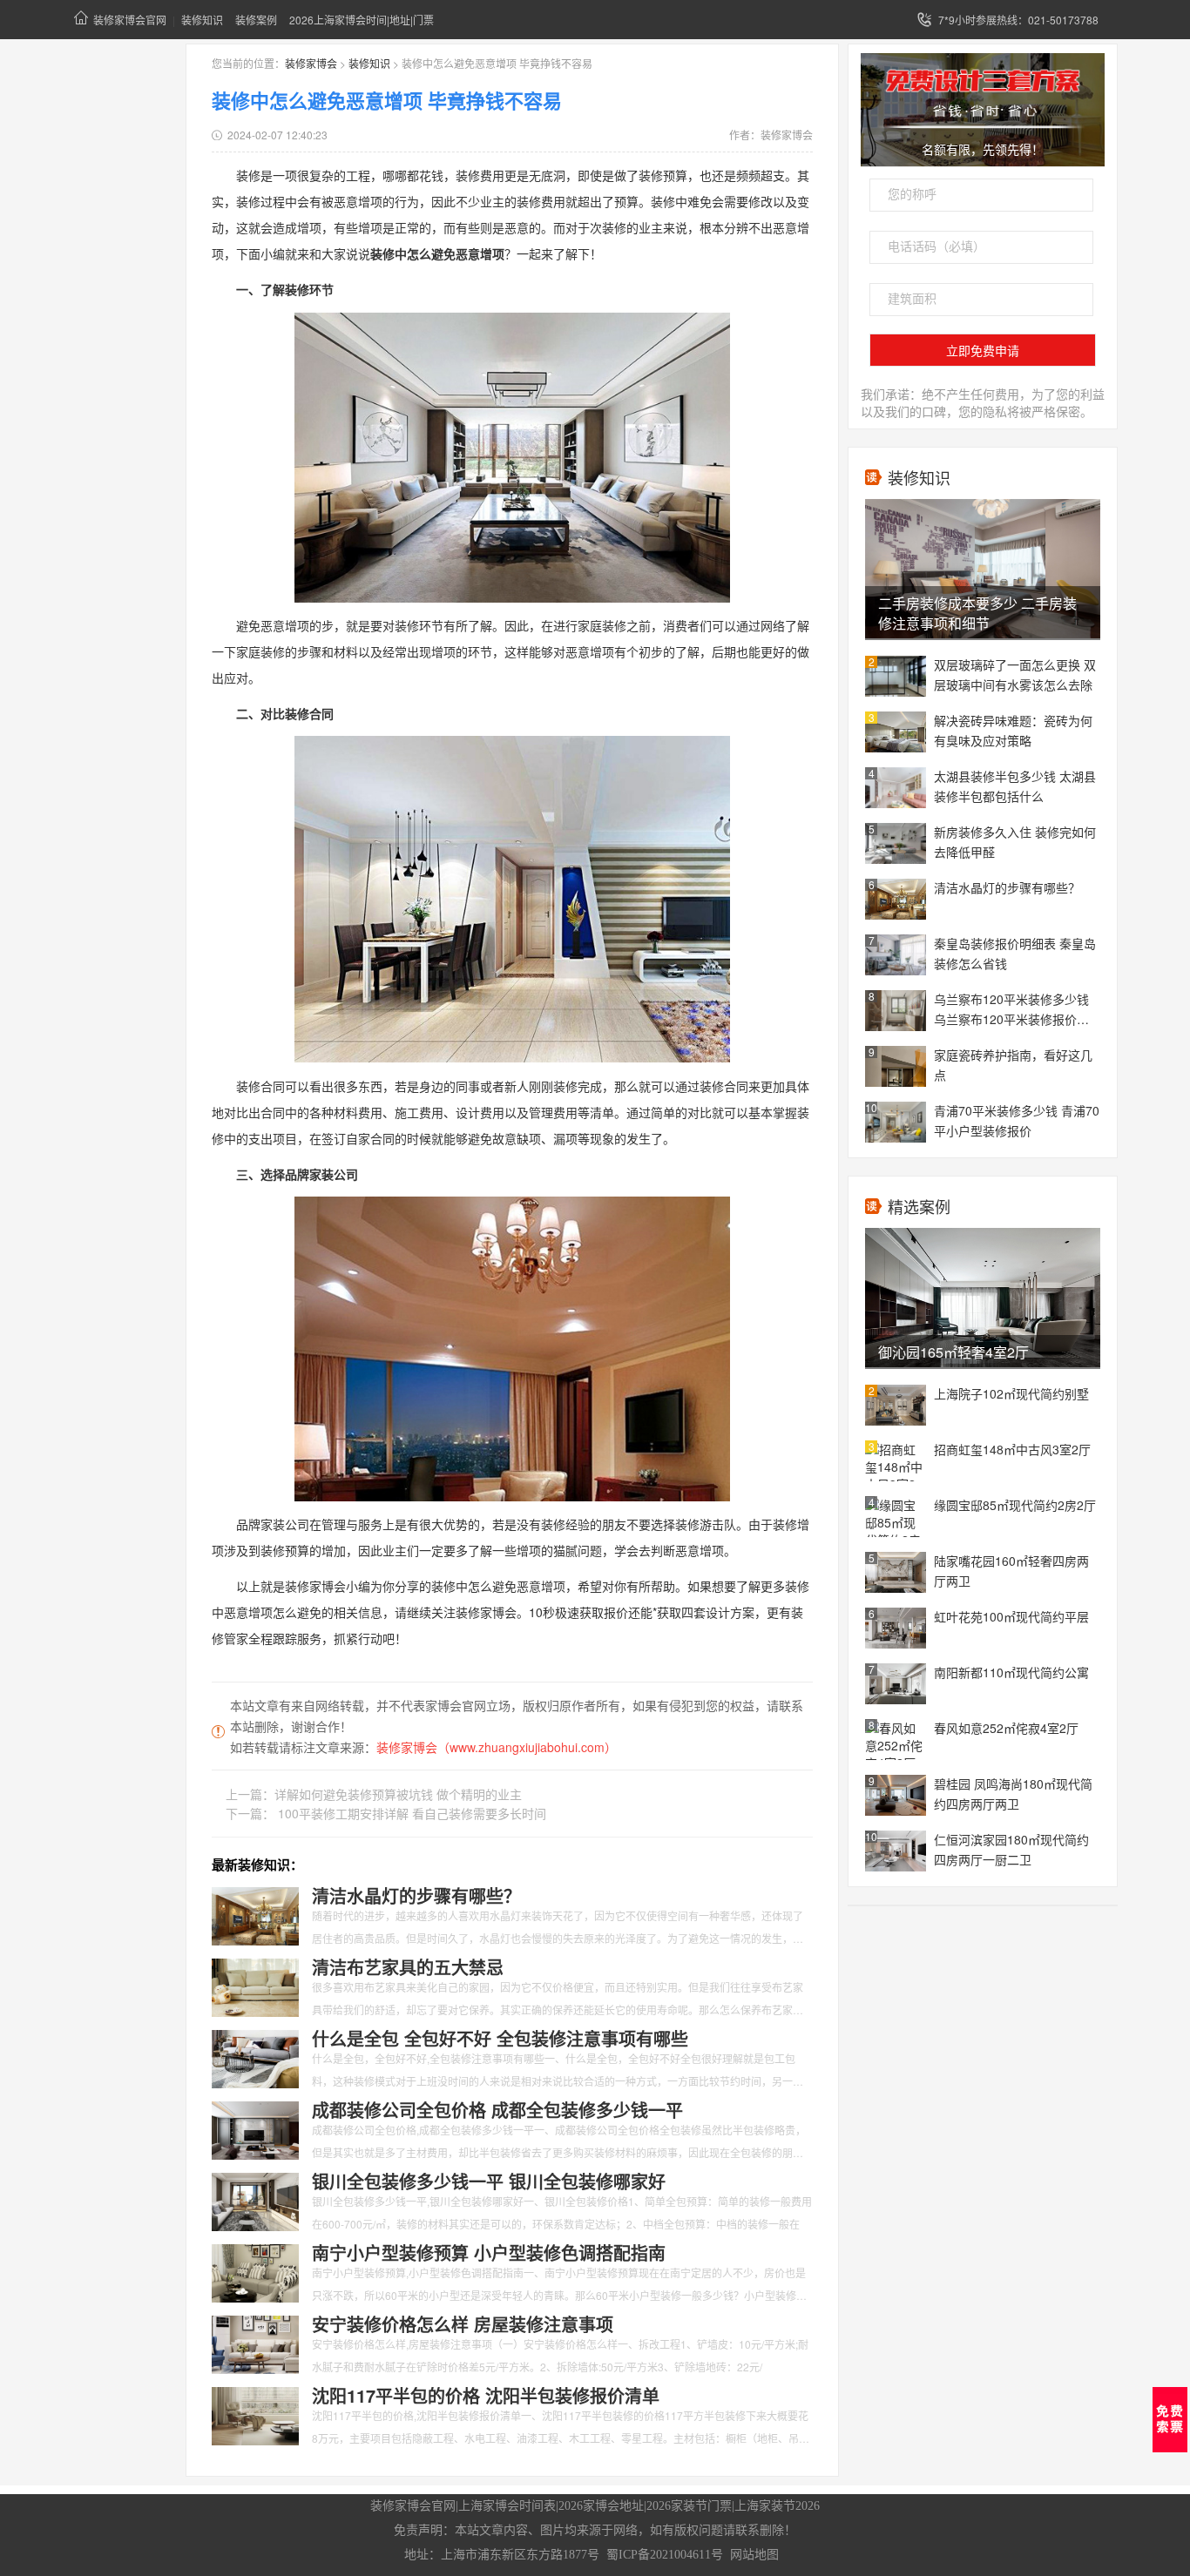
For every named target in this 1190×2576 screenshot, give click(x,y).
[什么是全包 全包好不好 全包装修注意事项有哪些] (255, 2057)
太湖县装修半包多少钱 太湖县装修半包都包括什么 (1015, 786)
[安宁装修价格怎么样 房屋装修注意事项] (255, 2343)
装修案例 (256, 20)
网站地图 (754, 2555)
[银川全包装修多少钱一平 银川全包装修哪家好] (255, 2200)
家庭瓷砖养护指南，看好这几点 (1013, 1065)
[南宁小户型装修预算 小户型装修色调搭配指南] (255, 2271)
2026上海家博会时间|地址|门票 (362, 20)
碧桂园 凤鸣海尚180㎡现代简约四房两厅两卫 (1013, 1794)
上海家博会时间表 (507, 2506)
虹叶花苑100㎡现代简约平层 (1011, 1616)
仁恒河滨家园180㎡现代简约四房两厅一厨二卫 (1011, 1849)
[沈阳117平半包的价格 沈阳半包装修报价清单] (255, 2414)
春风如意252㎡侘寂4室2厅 (1006, 1728)
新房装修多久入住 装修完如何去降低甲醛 (1015, 842)
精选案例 (919, 1206)
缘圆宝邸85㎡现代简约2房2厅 (1015, 1505)
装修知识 (202, 20)
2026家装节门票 (689, 2506)
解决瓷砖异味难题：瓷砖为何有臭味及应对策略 (1013, 730)
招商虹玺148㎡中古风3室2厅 (1012, 1449)
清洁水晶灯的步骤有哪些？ (1007, 887)
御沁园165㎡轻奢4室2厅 (953, 1352)
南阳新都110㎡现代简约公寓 (1011, 1672)
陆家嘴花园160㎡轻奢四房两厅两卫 (1011, 1571)
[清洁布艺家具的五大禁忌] (255, 1986)
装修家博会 (311, 63)
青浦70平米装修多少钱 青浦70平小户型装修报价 (1017, 1120)
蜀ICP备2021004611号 (665, 2555)
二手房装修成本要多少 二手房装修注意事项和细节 (977, 613)
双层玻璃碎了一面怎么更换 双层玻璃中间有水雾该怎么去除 (1015, 674)
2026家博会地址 (601, 2506)
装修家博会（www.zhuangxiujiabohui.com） (497, 1747)
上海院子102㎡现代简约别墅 (1011, 1393)
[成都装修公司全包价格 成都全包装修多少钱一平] (255, 2128)
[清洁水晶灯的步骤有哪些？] (255, 1914)
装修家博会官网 (130, 20)
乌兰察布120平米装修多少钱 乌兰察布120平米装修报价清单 (1011, 1010)
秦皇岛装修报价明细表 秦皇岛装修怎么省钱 (1015, 953)
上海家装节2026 (777, 2506)
